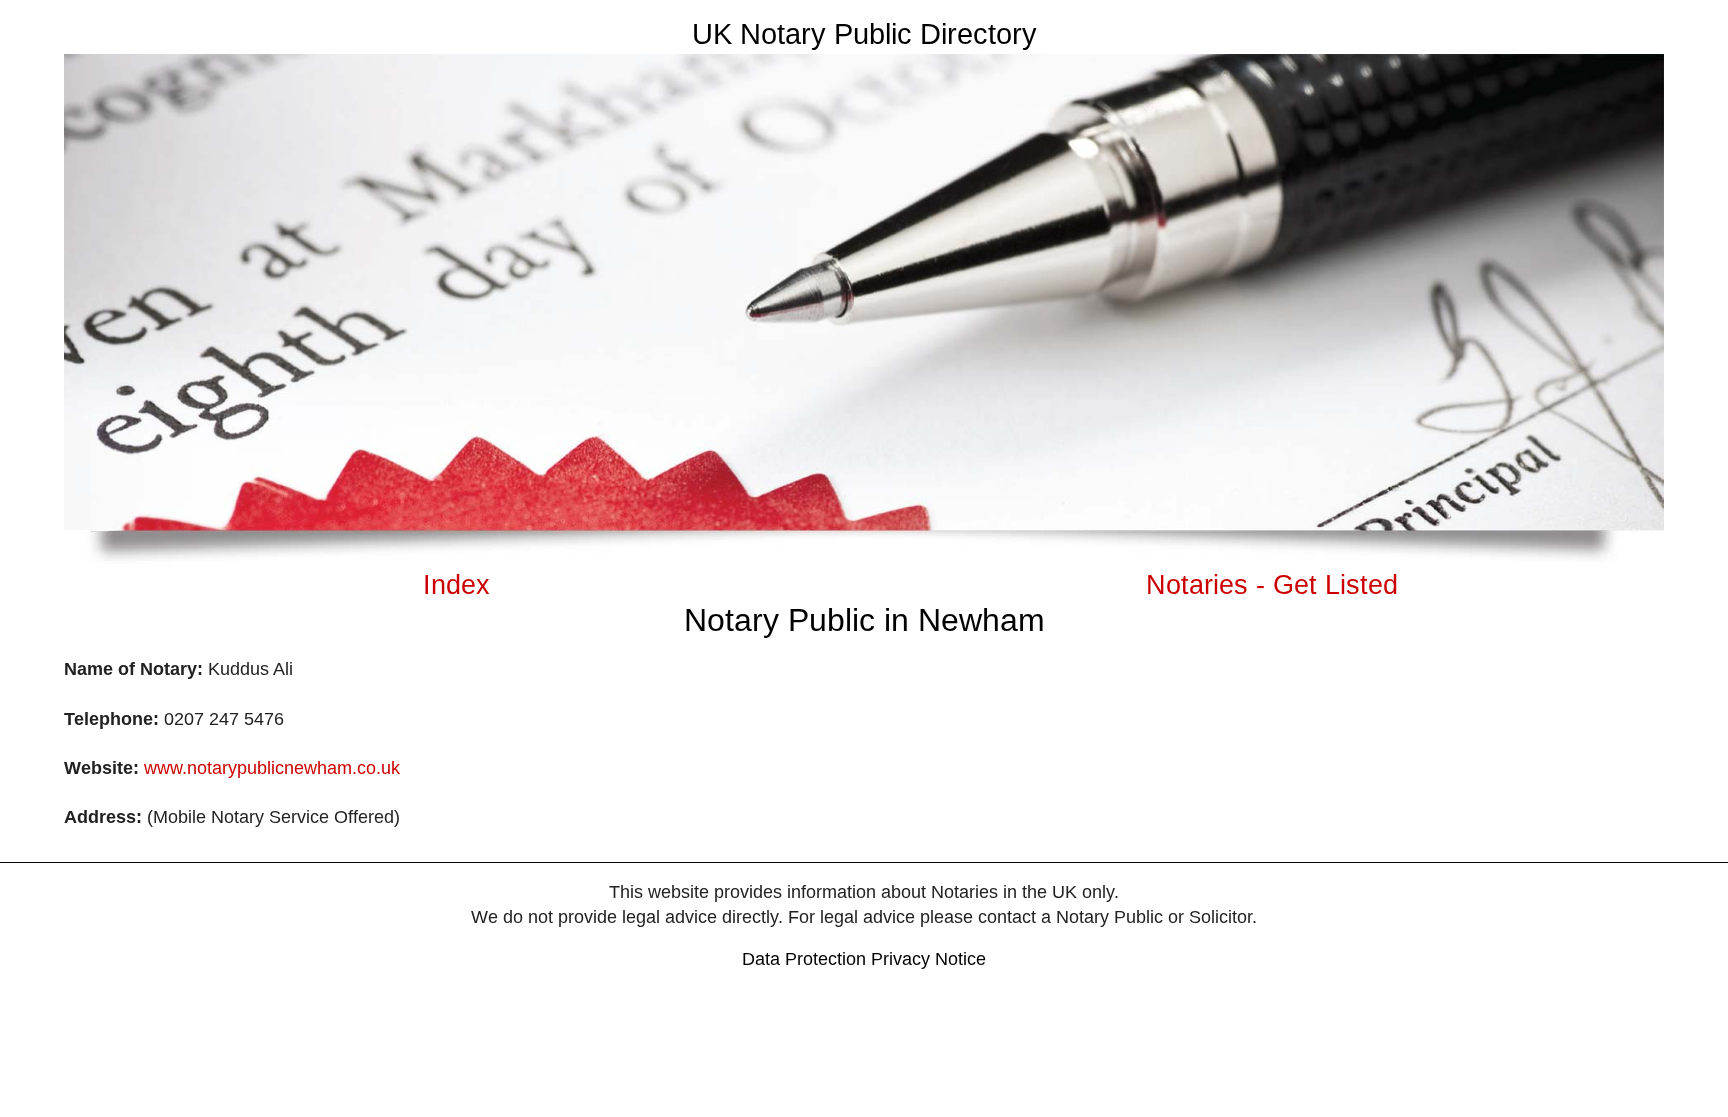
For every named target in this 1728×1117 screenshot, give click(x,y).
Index (456, 584)
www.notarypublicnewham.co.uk (272, 768)
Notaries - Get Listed (1272, 584)
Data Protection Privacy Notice (864, 959)
